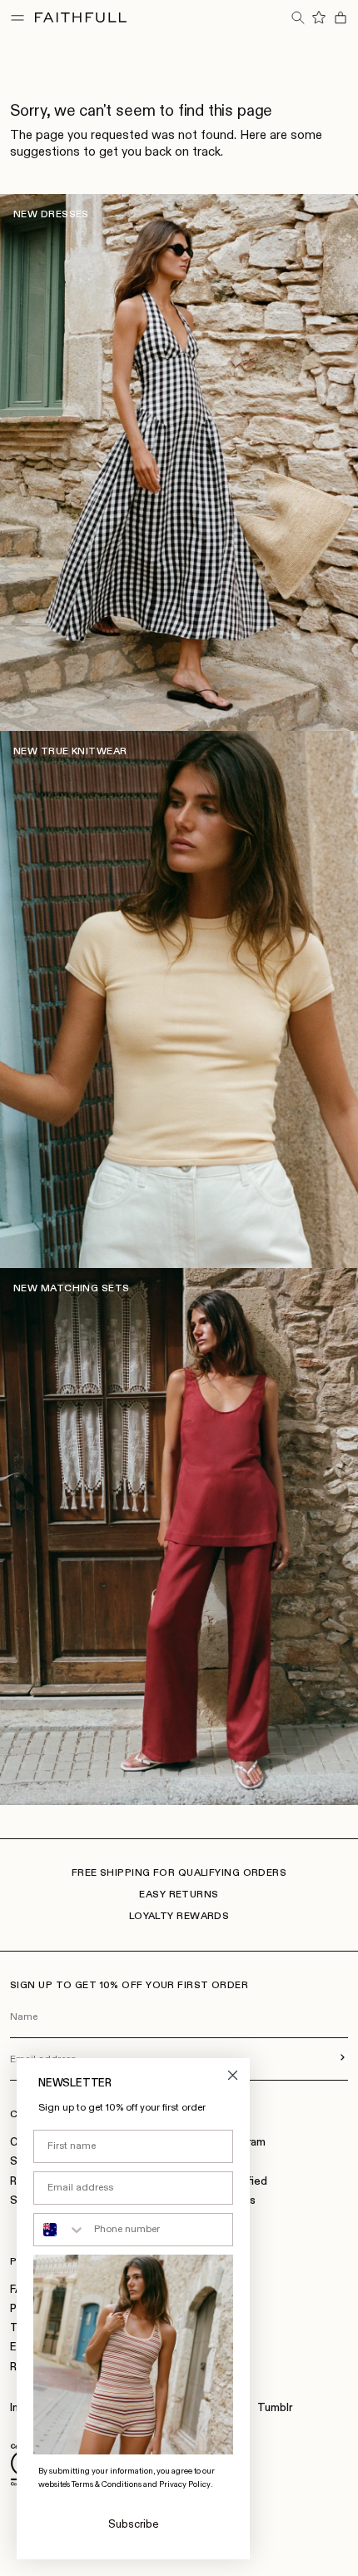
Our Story (209, 2162)
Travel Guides (221, 2201)
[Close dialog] (233, 2075)
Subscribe (134, 2525)
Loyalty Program (226, 2143)
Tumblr (275, 2408)
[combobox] (60, 2230)
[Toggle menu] (17, 17)
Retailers (208, 2220)
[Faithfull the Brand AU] (81, 17)
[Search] (297, 17)
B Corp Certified (226, 2182)
